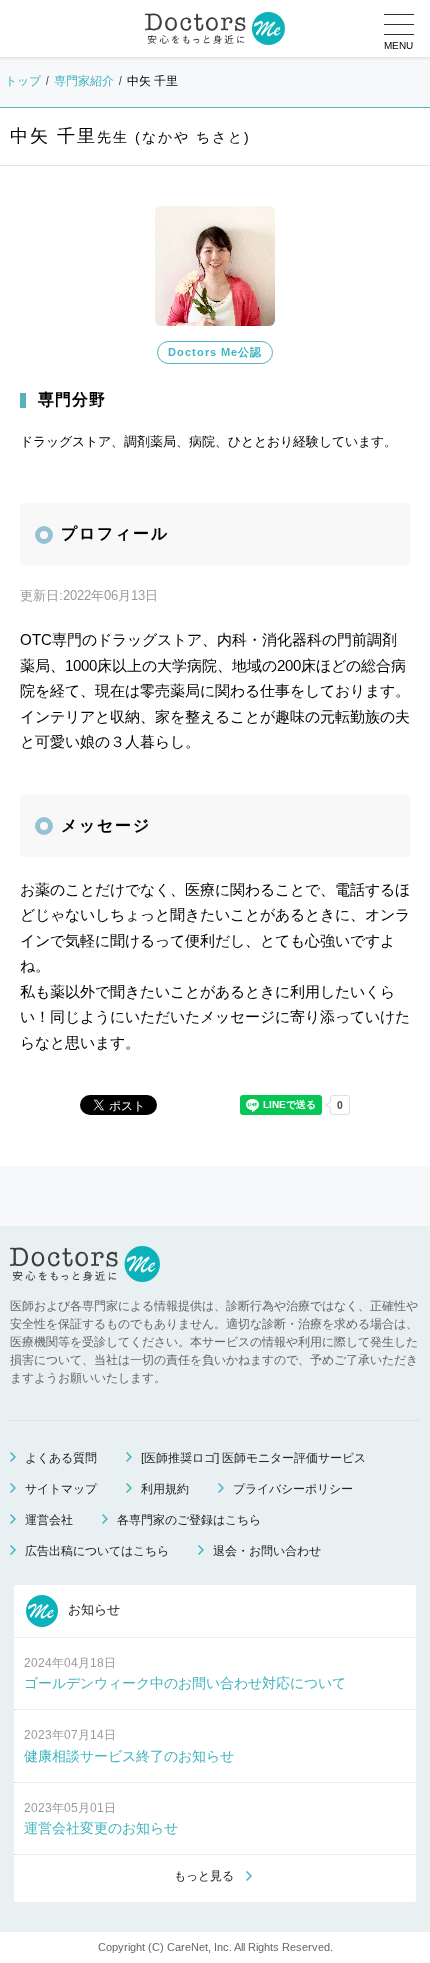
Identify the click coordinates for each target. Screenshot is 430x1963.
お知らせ (92, 1609)
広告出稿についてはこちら (97, 1551)
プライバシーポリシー (293, 1489)
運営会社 (49, 1520)
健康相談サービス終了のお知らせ (129, 1756)
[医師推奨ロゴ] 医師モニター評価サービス (253, 1458)
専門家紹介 (84, 81)
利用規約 (165, 1489)
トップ (23, 81)
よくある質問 (61, 1458)
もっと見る (204, 1876)
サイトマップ (61, 1489)
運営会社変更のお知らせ (101, 1828)
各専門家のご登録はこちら (189, 1520)
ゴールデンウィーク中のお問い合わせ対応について (185, 1683)
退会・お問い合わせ (267, 1551)
